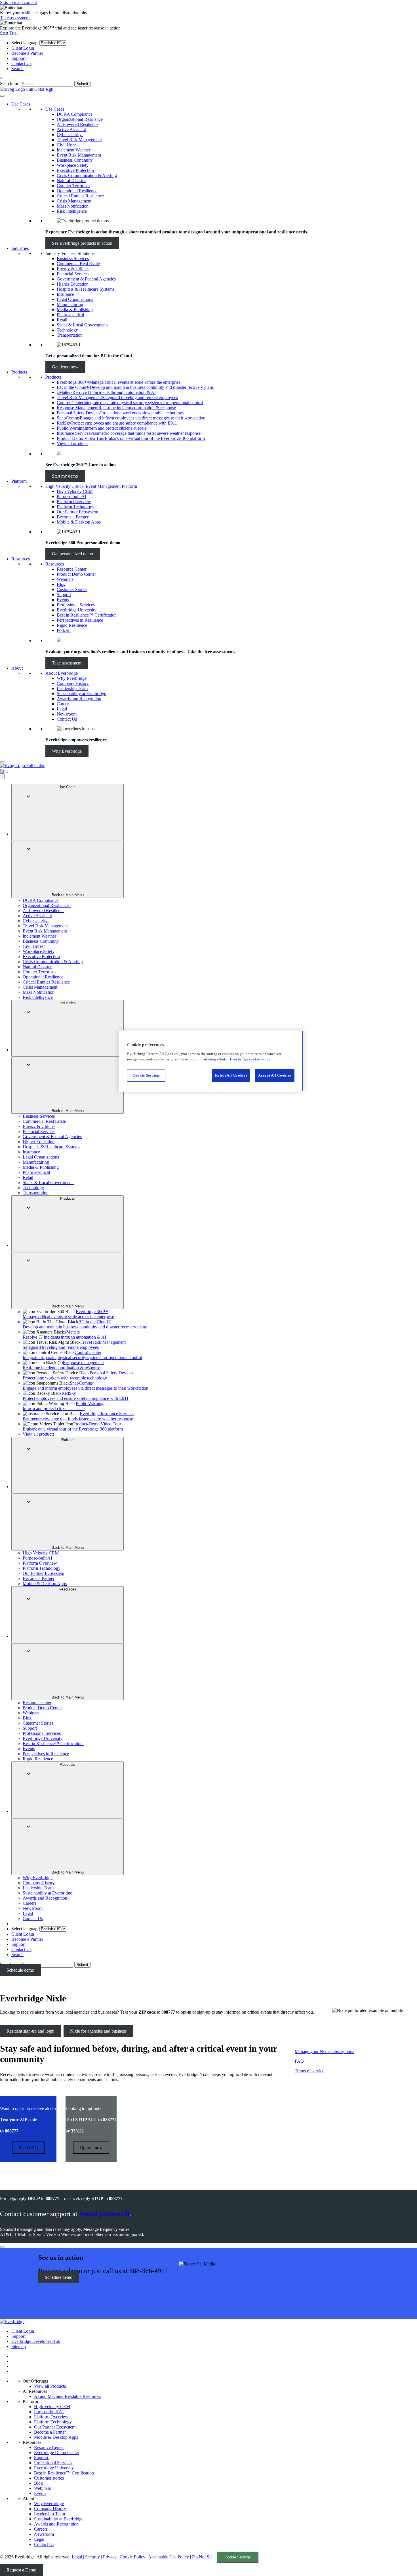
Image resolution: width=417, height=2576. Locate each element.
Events (63, 600)
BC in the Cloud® (85, 1324)
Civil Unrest (68, 145)
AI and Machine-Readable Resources (68, 2396)
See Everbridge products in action (82, 243)
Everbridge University (77, 610)
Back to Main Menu (68, 895)
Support (18, 58)
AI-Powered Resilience (78, 124)
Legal (62, 709)
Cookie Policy (132, 2557)
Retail (62, 320)
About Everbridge (62, 673)
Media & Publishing (75, 310)
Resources (21, 559)
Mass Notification (73, 206)
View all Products (50, 2386)
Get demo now (65, 367)
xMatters (64, 1335)
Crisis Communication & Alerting (87, 175)
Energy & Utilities (73, 269)
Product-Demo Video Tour (73, 1426)
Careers (64, 704)
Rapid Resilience (72, 625)
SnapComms (86, 1386)
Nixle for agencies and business (98, 2031)
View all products (72, 443)
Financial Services (73, 274)
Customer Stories (72, 589)
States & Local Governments (83, 325)
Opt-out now (91, 2148)
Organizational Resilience (80, 119)
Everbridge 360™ (68, 1314)
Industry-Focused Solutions (70, 253)
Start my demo (65, 476)
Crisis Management (74, 201)
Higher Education (73, 284)
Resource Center (72, 569)
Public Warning (63, 1406)
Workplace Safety (73, 165)
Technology (67, 330)
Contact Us (21, 63)
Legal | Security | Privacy (94, 2557)
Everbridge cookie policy (250, 1059)
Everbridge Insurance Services (78, 1416)
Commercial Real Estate (78, 264)
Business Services (73, 259)
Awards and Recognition (79, 699)
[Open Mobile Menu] (2, 762)
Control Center (82, 1355)
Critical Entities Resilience (80, 196)
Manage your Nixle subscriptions (324, 2051)
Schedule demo (20, 1970)
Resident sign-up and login (30, 2031)
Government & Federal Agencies (86, 279)
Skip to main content (18, 2)
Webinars (65, 579)
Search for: (10, 84)
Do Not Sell (203, 2557)
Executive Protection (75, 170)
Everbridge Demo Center (57, 2452)
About (17, 668)
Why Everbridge (72, 678)
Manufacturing (70, 304)
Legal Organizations (75, 299)
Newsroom (67, 714)
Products (19, 372)
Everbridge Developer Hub (36, 2341)
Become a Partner (27, 53)
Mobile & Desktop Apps (79, 522)
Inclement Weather (73, 150)
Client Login (23, 48)
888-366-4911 (149, 2271)
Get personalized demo (72, 554)
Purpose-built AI (71, 496)
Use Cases (21, 104)
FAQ (299, 2061)
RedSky (76, 1396)
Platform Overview (74, 502)
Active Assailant (71, 129)
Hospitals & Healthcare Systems (86, 289)
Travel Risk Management (79, 140)
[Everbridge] (12, 2321)
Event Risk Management (79, 155)
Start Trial (9, 33)
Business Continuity (75, 160)
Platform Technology (76, 507)
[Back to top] (2, 2247)
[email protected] (104, 2214)
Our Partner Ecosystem (77, 512)
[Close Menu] (2, 776)
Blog (61, 584)
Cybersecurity (70, 135)
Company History (73, 683)
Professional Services (76, 605)
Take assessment (15, 18)
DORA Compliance (75, 114)
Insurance (65, 294)
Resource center (37, 1703)
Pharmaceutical (70, 315)
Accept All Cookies (275, 1075)
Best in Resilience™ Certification (87, 615)
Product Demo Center (76, 574)
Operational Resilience (77, 191)
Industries (20, 248)
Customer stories (49, 2478)
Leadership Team (72, 688)
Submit (82, 84)
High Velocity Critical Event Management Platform (91, 486)
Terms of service (309, 2071)
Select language (25, 43)
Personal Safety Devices (78, 1375)
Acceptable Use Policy (169, 2557)
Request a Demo (21, 2570)
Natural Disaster (71, 181)
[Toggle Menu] (2, 96)
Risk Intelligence (72, 211)
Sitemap (19, 2346)
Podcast (64, 630)
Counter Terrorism (73, 186)
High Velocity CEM (75, 491)
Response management (63, 1365)
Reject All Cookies (231, 1075)
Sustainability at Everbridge (81, 694)
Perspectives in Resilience (80, 620)
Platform (19, 481)
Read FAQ (28, 2148)
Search (17, 68)
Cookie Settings (238, 2557)
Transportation (70, 335)
